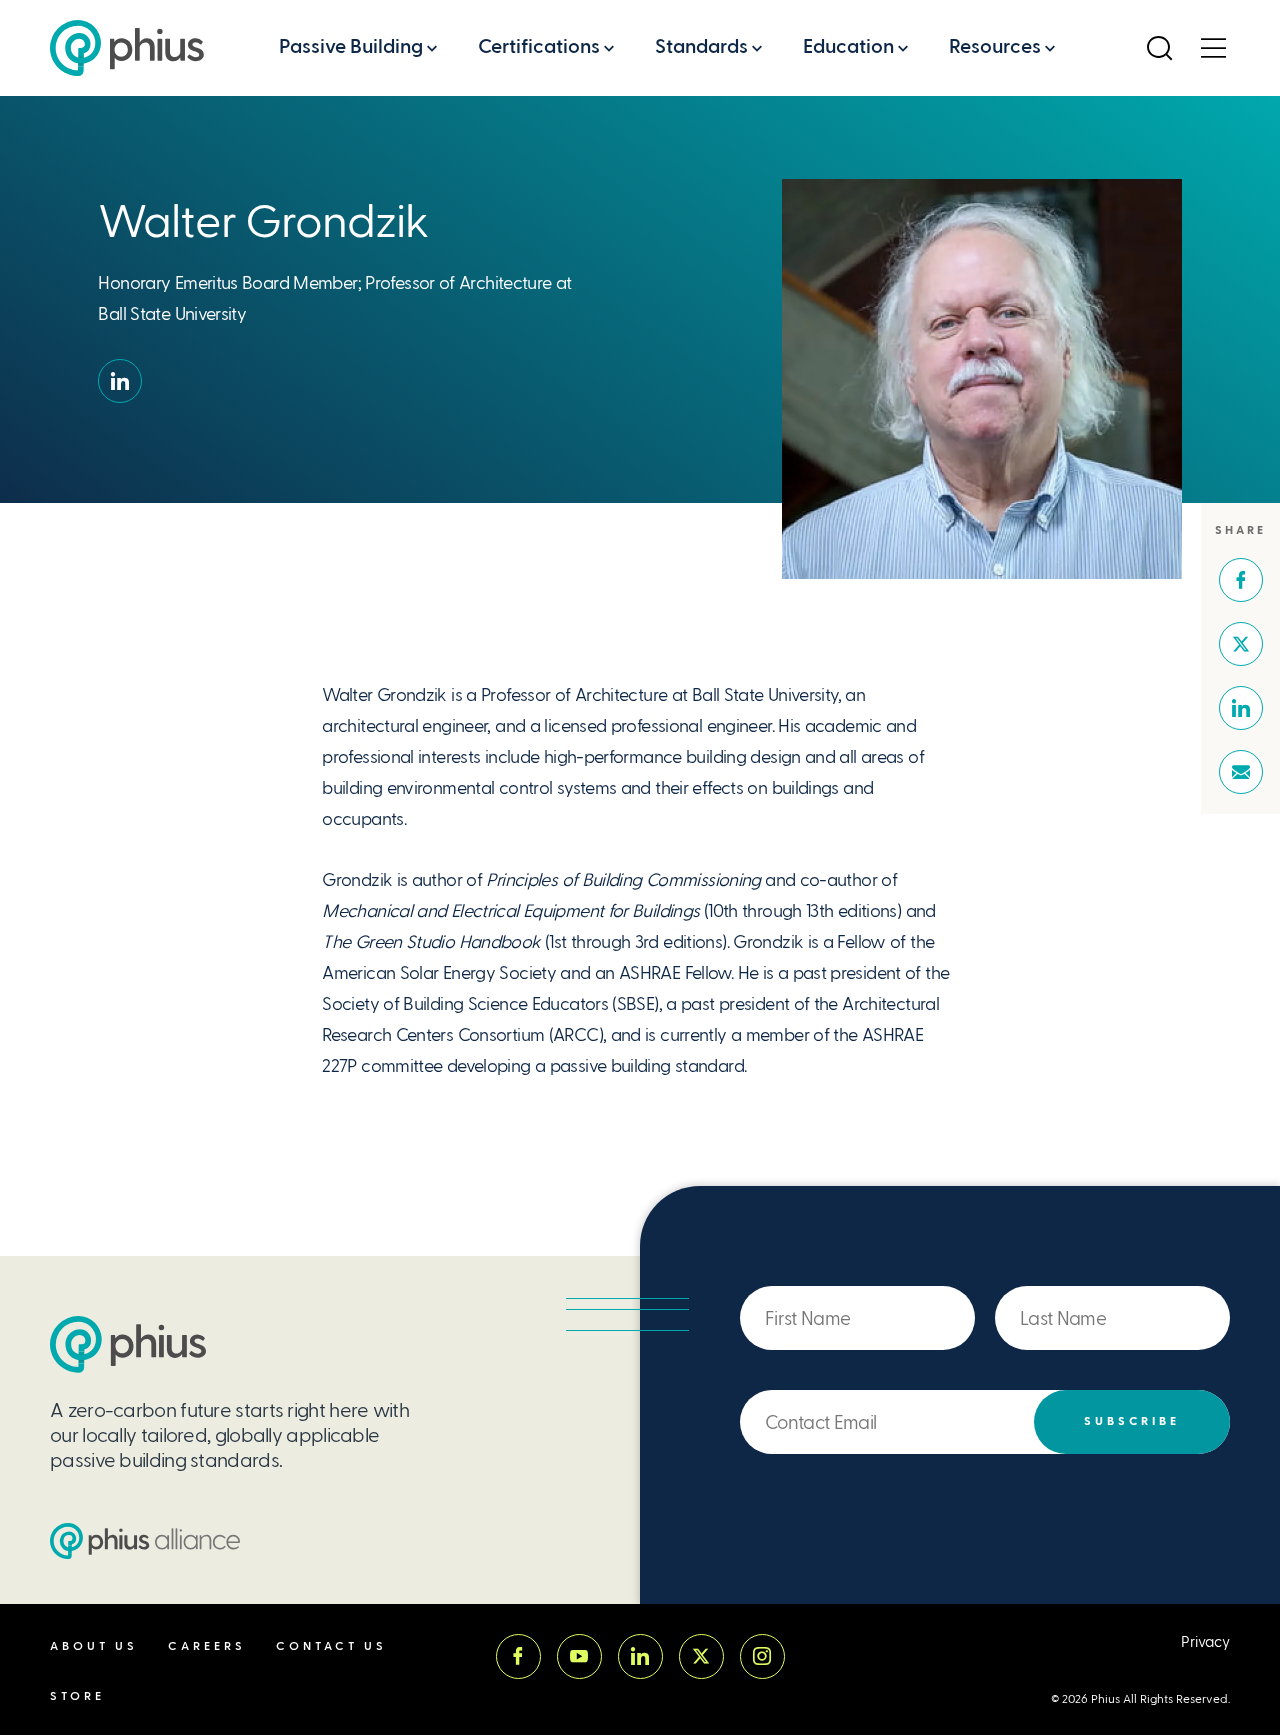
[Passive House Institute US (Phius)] (127, 48)
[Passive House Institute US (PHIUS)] (128, 1344)
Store (77, 1696)
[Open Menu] (1213, 48)
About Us (94, 1646)
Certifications (539, 46)
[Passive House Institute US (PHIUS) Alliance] (145, 1541)
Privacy (1205, 1642)
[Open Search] (1159, 48)
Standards (701, 46)
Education (848, 46)
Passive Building (351, 46)
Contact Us (331, 1646)
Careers (207, 1646)
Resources (995, 46)
